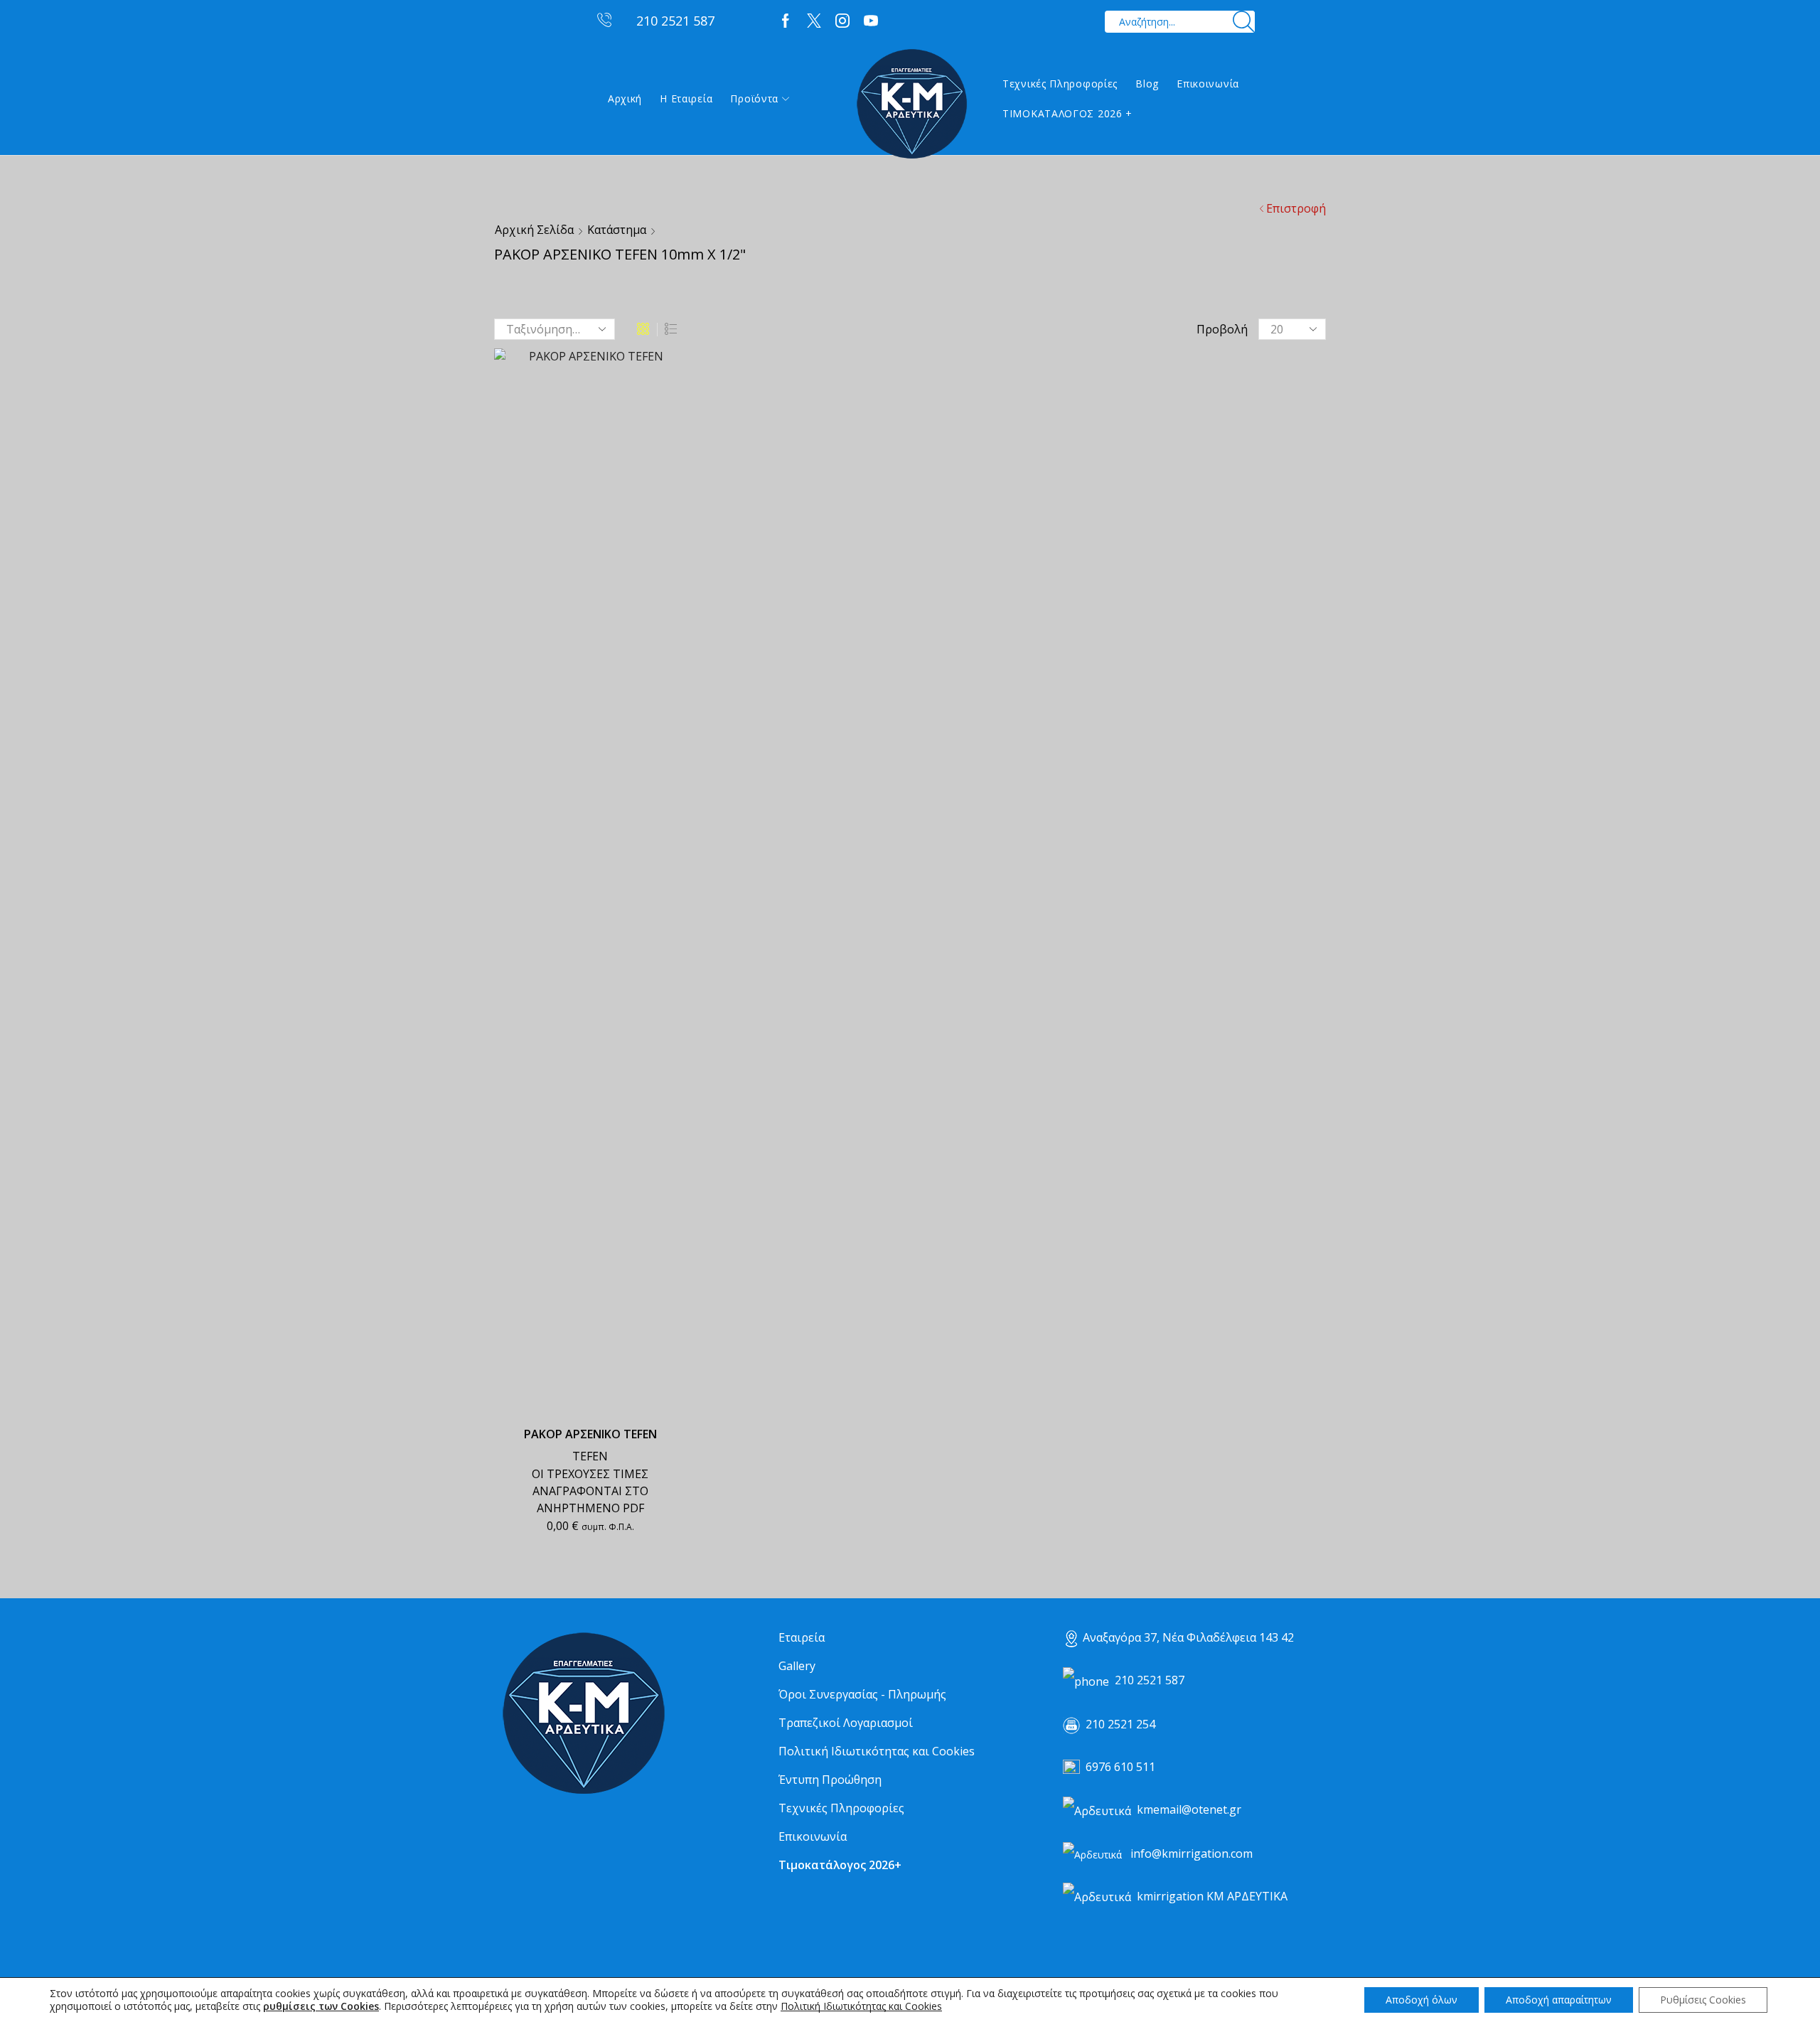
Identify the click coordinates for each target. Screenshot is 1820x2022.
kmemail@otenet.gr (1189, 1809)
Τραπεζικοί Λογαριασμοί (846, 1723)
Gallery (797, 1666)
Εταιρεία (802, 1637)
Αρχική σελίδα (534, 230)
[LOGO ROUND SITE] (583, 1714)
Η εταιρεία (686, 98)
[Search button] (1244, 22)
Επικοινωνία (1208, 84)
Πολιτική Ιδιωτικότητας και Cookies (877, 1751)
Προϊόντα (754, 98)
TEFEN (590, 1456)
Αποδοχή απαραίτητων (1559, 2000)
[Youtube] (871, 21)
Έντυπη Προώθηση (830, 1780)
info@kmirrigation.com (1192, 1853)
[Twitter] (814, 21)
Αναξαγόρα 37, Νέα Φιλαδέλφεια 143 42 (1188, 1637)
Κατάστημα (617, 230)
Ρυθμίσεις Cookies (1703, 2000)
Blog (1147, 84)
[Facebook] (786, 21)
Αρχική (625, 98)
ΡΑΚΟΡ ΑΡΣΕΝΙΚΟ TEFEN (590, 1434)
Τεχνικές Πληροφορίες (1060, 84)
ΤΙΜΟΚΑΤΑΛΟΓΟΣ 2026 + (1067, 113)
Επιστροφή (1296, 208)
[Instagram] (842, 21)
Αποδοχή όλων (1422, 2000)
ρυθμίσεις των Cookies (321, 2006)
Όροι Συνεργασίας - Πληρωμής (862, 1694)
